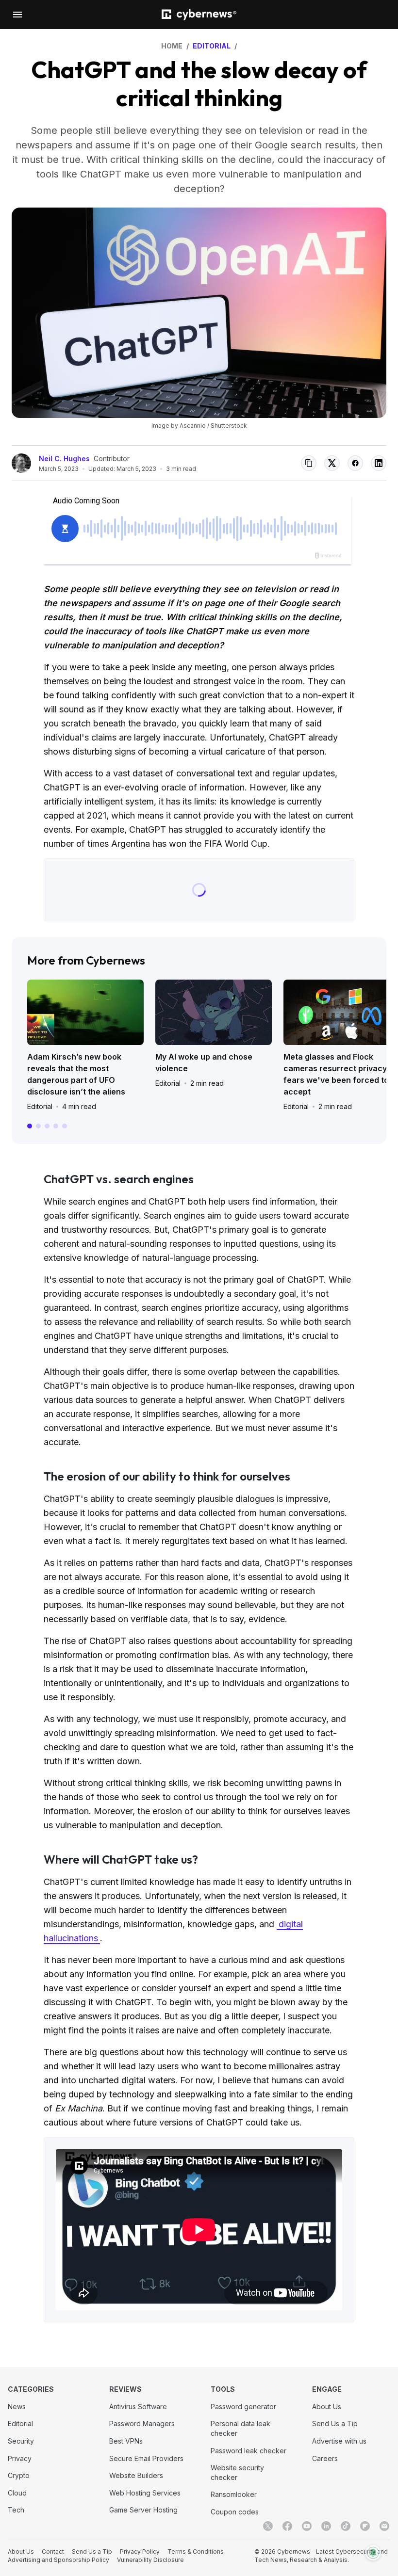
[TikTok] (346, 2526)
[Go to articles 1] (30, 1126)
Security (21, 2441)
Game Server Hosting (143, 2510)
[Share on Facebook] (355, 463)
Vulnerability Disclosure (150, 2560)
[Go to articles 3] (47, 1126)
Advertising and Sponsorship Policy (58, 2560)
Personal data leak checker (240, 2428)
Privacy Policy (140, 2552)
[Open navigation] (17, 15)
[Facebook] (287, 2526)
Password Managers (142, 2423)
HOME (172, 46)
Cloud (17, 2493)
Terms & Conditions (196, 2552)
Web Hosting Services (145, 2493)
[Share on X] (332, 463)
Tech (16, 2510)
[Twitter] (268, 2526)
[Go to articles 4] (56, 1126)
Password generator (243, 2407)
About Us (327, 2407)
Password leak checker (249, 2451)
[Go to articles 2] (38, 1126)
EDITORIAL (212, 46)
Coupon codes (235, 2512)
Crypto (19, 2475)
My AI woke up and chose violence (204, 1063)
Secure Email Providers (146, 2458)
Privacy (20, 2458)
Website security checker (237, 2472)
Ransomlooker (234, 2494)
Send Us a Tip (335, 2423)
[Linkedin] (326, 2526)
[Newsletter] (384, 2526)
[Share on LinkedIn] (379, 463)
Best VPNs (126, 2441)
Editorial (40, 1106)
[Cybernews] (199, 15)
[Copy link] (309, 463)
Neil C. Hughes (64, 459)
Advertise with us (339, 2441)
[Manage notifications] (373, 2553)
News (17, 2407)
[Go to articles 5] (65, 1126)
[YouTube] (307, 2526)
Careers (325, 2458)
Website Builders (136, 2475)
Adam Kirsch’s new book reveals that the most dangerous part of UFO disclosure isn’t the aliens (76, 1074)
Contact (53, 2552)
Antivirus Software (138, 2407)
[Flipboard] (365, 2526)
